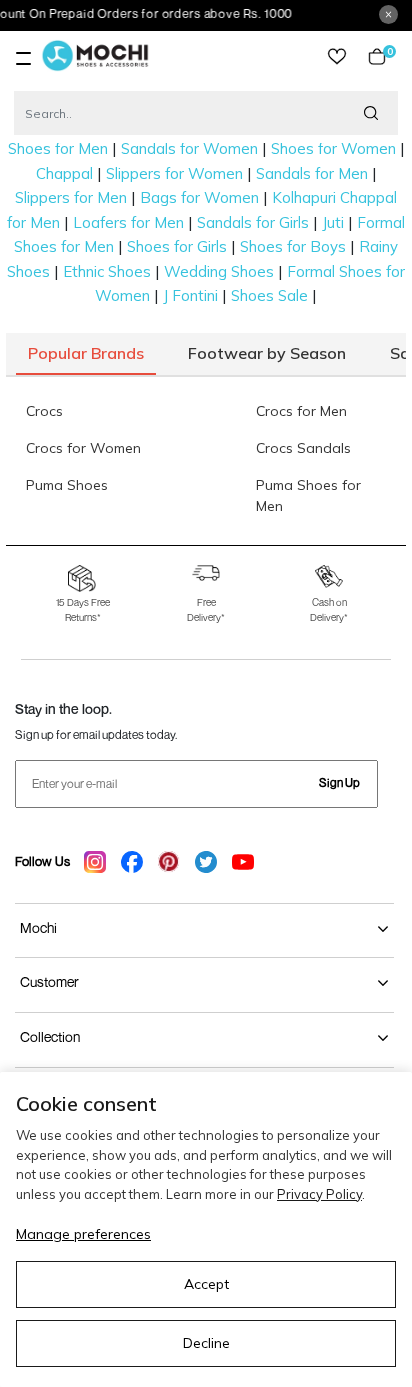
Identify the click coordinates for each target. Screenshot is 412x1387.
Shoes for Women (333, 148)
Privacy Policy (319, 1194)
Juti (333, 222)
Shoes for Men (58, 148)
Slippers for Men (71, 197)
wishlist (337, 56)
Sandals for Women (189, 148)
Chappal (64, 173)
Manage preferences (83, 1234)
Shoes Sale (269, 295)
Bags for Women (199, 197)
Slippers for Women (174, 173)
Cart (386, 56)
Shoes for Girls (177, 246)
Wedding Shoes (219, 271)
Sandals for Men (312, 173)
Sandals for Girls (253, 222)
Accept (206, 1284)
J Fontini (190, 295)
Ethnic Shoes (107, 271)
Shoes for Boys (293, 246)
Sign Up (339, 782)
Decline (206, 1343)
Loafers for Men (128, 222)
